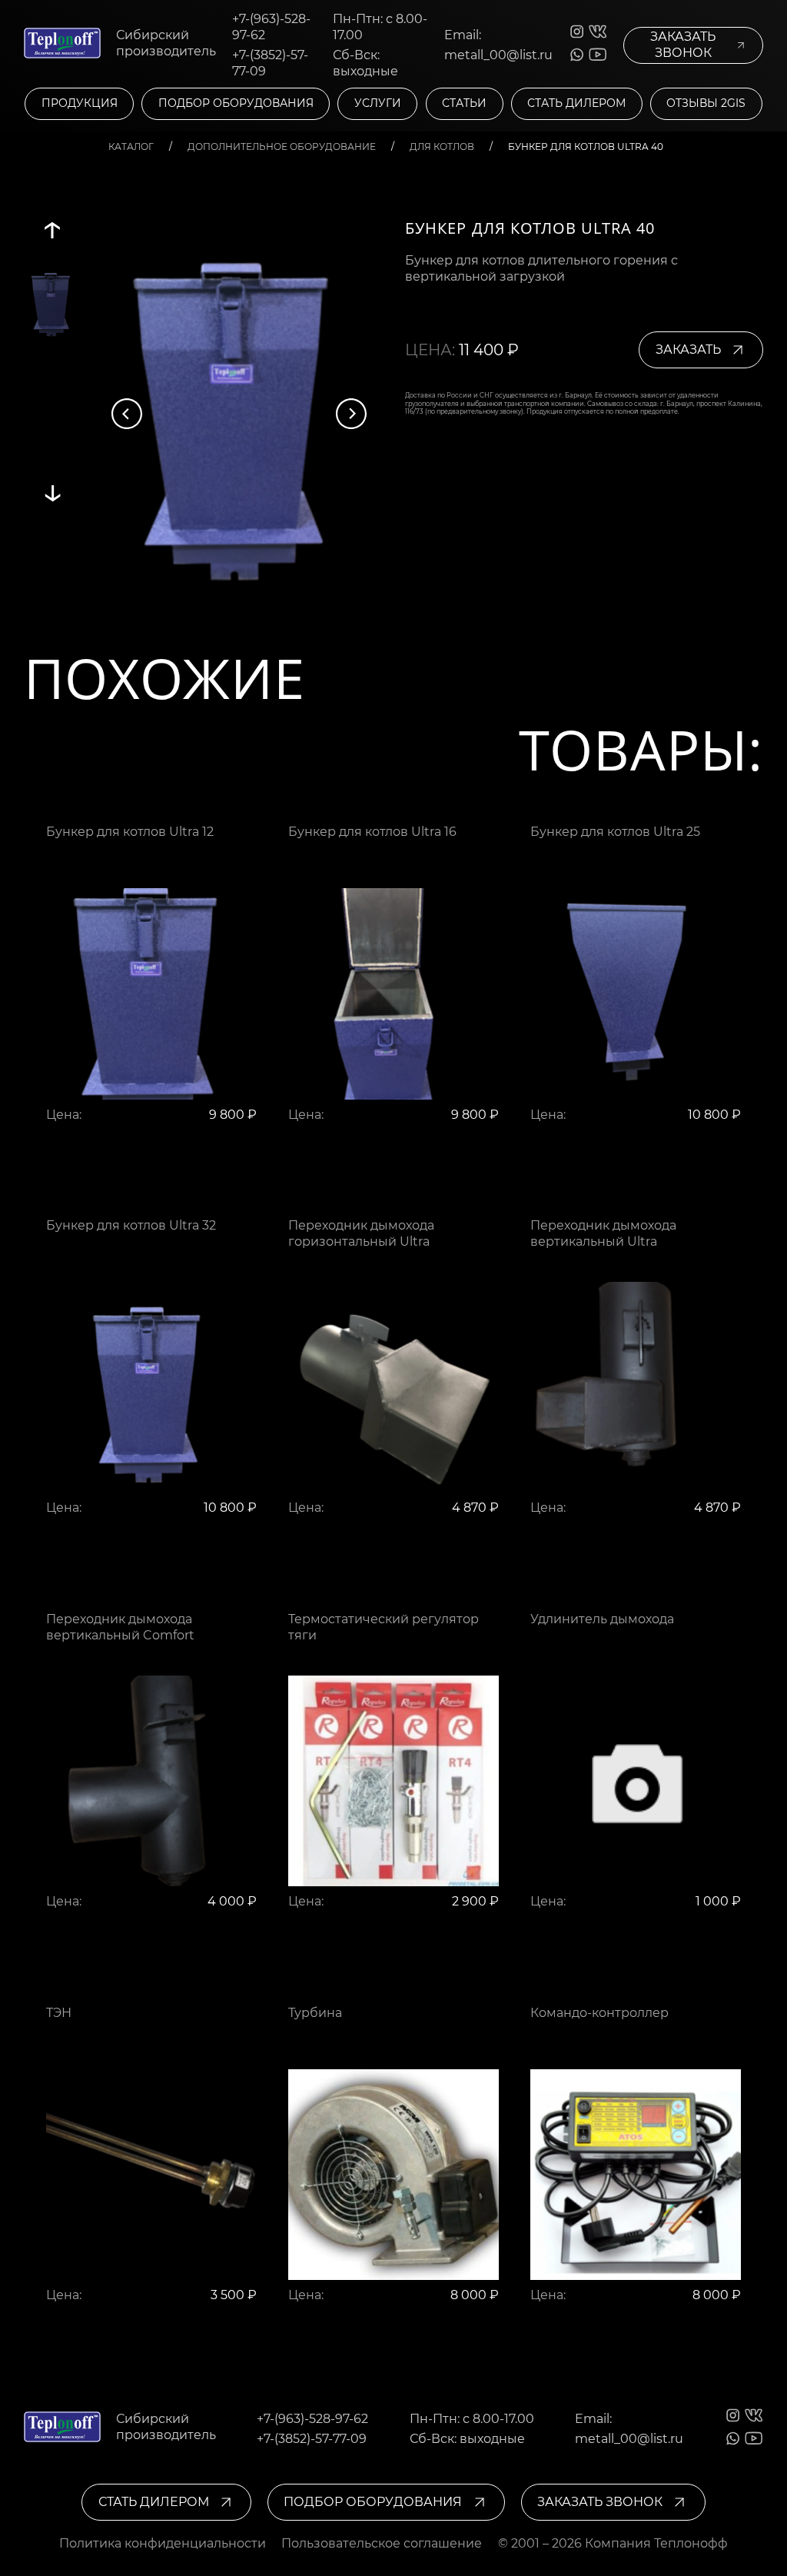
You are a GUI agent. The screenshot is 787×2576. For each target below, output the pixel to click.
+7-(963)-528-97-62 (271, 27)
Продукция (80, 103)
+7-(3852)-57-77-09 (270, 63)
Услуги (378, 103)
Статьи (464, 103)
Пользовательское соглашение (382, 2543)
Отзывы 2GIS (706, 103)
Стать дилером (576, 103)
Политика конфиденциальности (163, 2543)
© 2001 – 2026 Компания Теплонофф (613, 2543)
